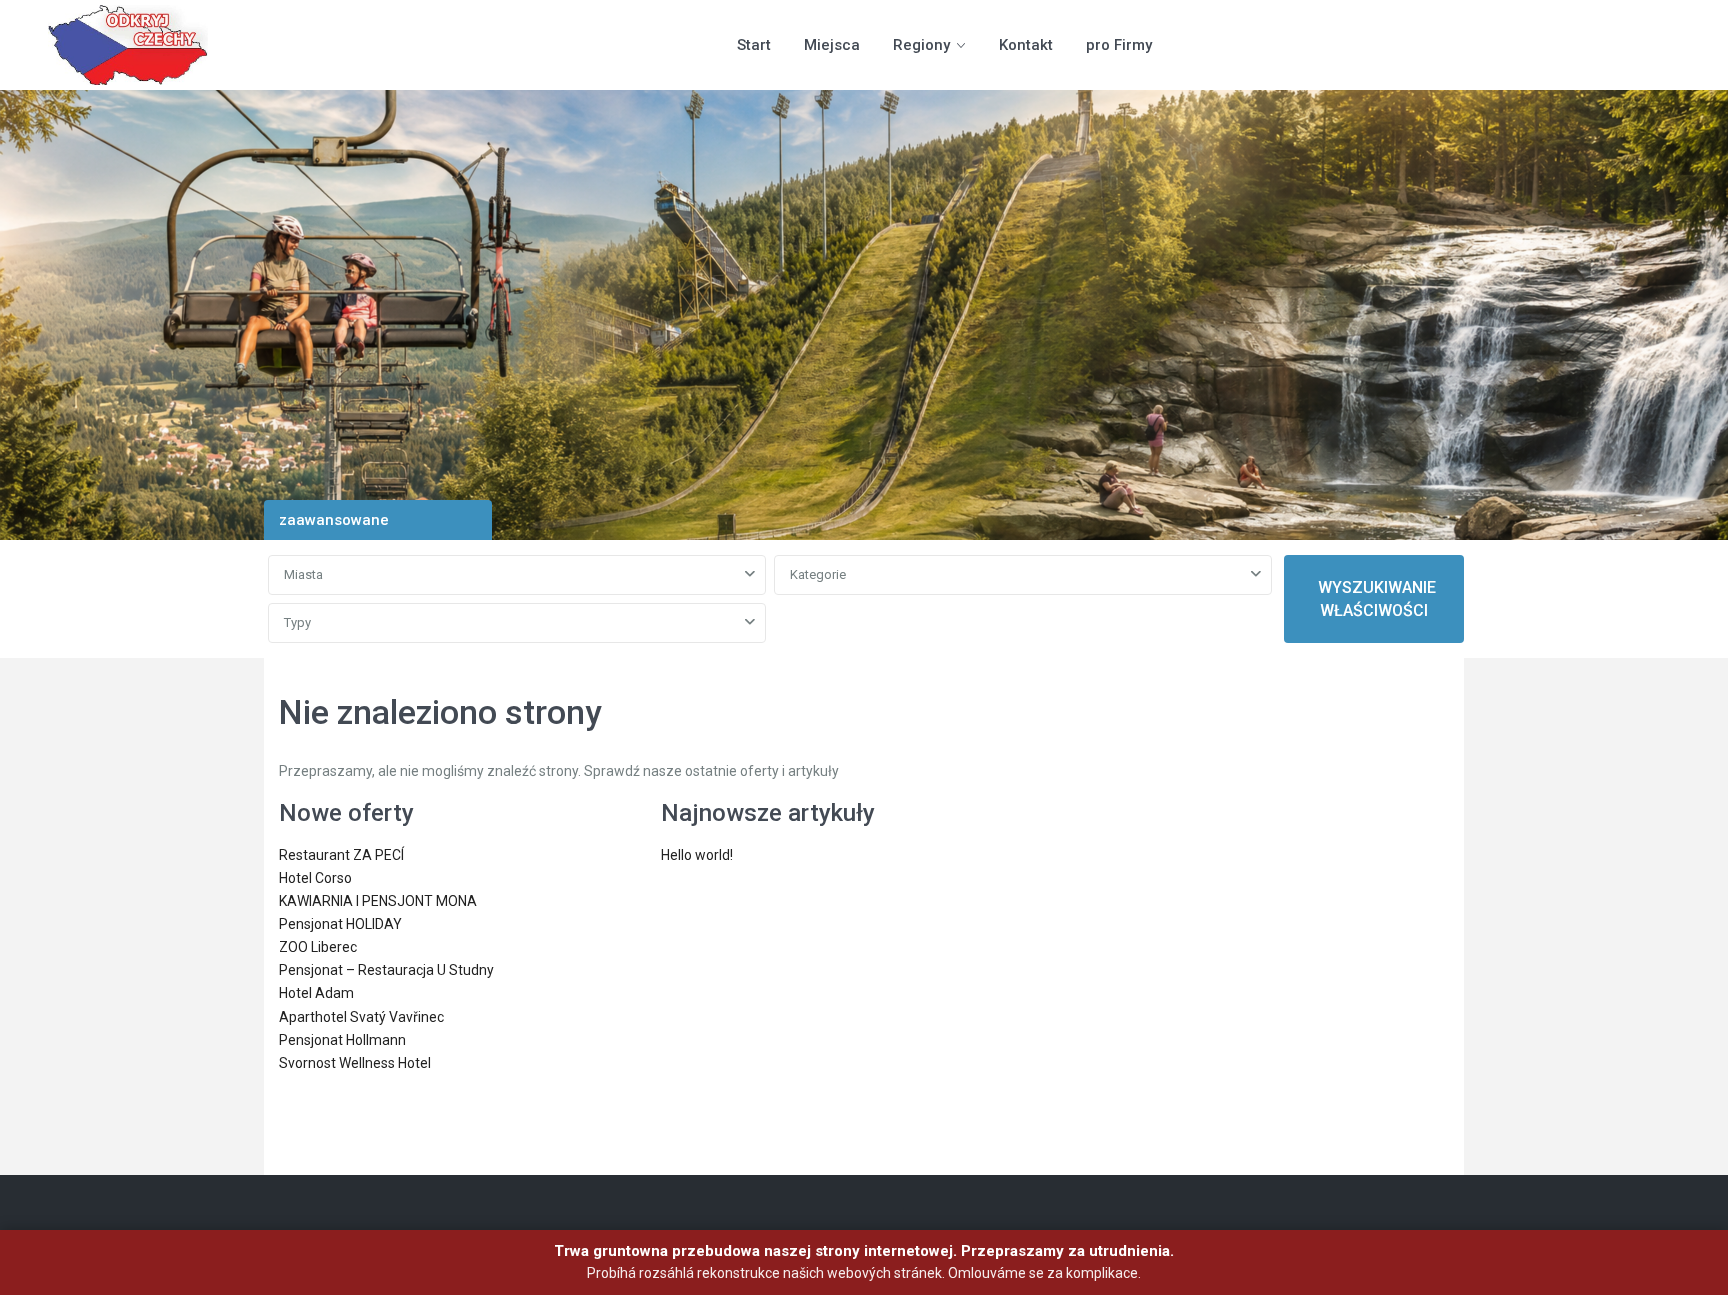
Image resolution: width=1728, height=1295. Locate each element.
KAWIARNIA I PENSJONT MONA (378, 901)
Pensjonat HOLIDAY (340, 924)
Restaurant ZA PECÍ (341, 855)
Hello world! (697, 855)
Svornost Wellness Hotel (355, 1063)
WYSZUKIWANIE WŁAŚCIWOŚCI (1377, 599)
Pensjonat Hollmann (342, 1040)
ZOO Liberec (318, 947)
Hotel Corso (315, 878)
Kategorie (818, 574)
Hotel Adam (316, 993)
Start (754, 45)
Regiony (921, 45)
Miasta (303, 574)
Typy (297, 622)
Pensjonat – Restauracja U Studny (386, 970)
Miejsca (832, 45)
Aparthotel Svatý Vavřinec (361, 1017)
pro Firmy (1119, 45)
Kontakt (1026, 45)
